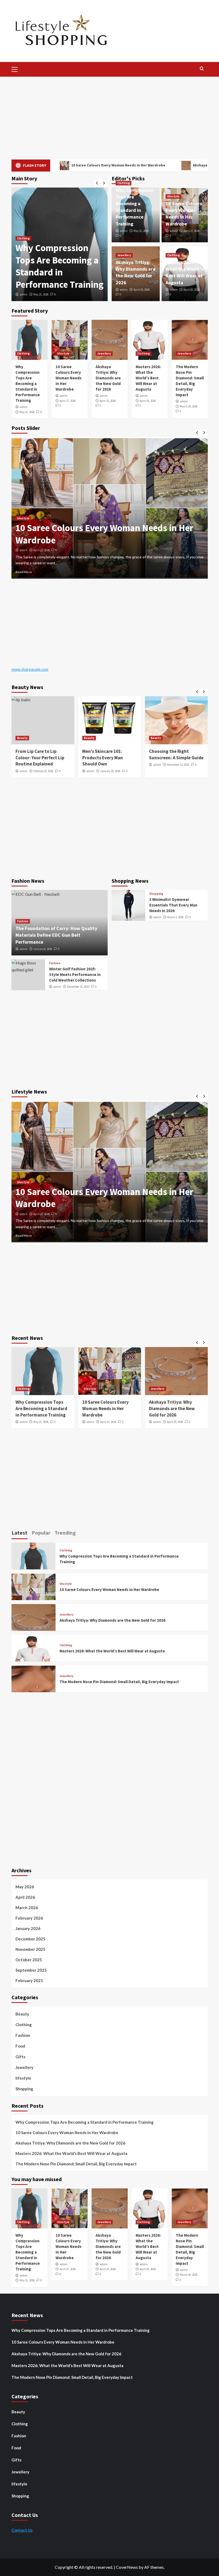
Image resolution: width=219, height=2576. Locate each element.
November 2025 (30, 1949)
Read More (24, 572)
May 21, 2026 (141, 231)
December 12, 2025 (111, 765)
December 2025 (30, 1939)
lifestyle (23, 251)
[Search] (202, 69)
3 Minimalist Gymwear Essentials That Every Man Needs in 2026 (173, 905)
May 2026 (25, 1887)
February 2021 (29, 1980)
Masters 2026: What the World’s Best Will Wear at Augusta (148, 378)
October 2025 (29, 1960)
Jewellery (124, 255)
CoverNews (127, 2567)
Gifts (20, 2057)
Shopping (156, 894)
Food (20, 2046)
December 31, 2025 (78, 987)
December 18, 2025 (44, 550)
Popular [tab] (41, 1533)
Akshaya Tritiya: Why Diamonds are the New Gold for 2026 (108, 378)
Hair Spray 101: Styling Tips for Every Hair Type (174, 754)
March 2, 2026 (175, 917)
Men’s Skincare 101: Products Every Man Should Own (36, 758)
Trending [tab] (65, 1533)
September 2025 (31, 1970)
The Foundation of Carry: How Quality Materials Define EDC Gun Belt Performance (56, 935)
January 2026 (28, 1928)
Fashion (23, 921)
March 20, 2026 (189, 406)
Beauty (22, 738)
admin (24, 294)
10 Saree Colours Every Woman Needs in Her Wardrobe (57, 272)
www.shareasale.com (30, 669)
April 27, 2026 (41, 294)
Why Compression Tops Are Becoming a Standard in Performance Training (28, 384)
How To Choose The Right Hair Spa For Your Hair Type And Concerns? (103, 534)
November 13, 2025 (178, 765)
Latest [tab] (19, 1533)
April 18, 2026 (191, 290)
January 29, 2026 (43, 771)
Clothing (124, 183)
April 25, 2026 (142, 290)
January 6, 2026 (43, 949)
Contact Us (22, 2530)
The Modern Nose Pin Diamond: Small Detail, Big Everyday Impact (176, 1408)
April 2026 (25, 1897)
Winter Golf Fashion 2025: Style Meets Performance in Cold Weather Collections (75, 974)
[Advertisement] (109, 117)
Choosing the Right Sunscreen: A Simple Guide (109, 754)
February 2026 (29, 1918)
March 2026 (27, 1908)
